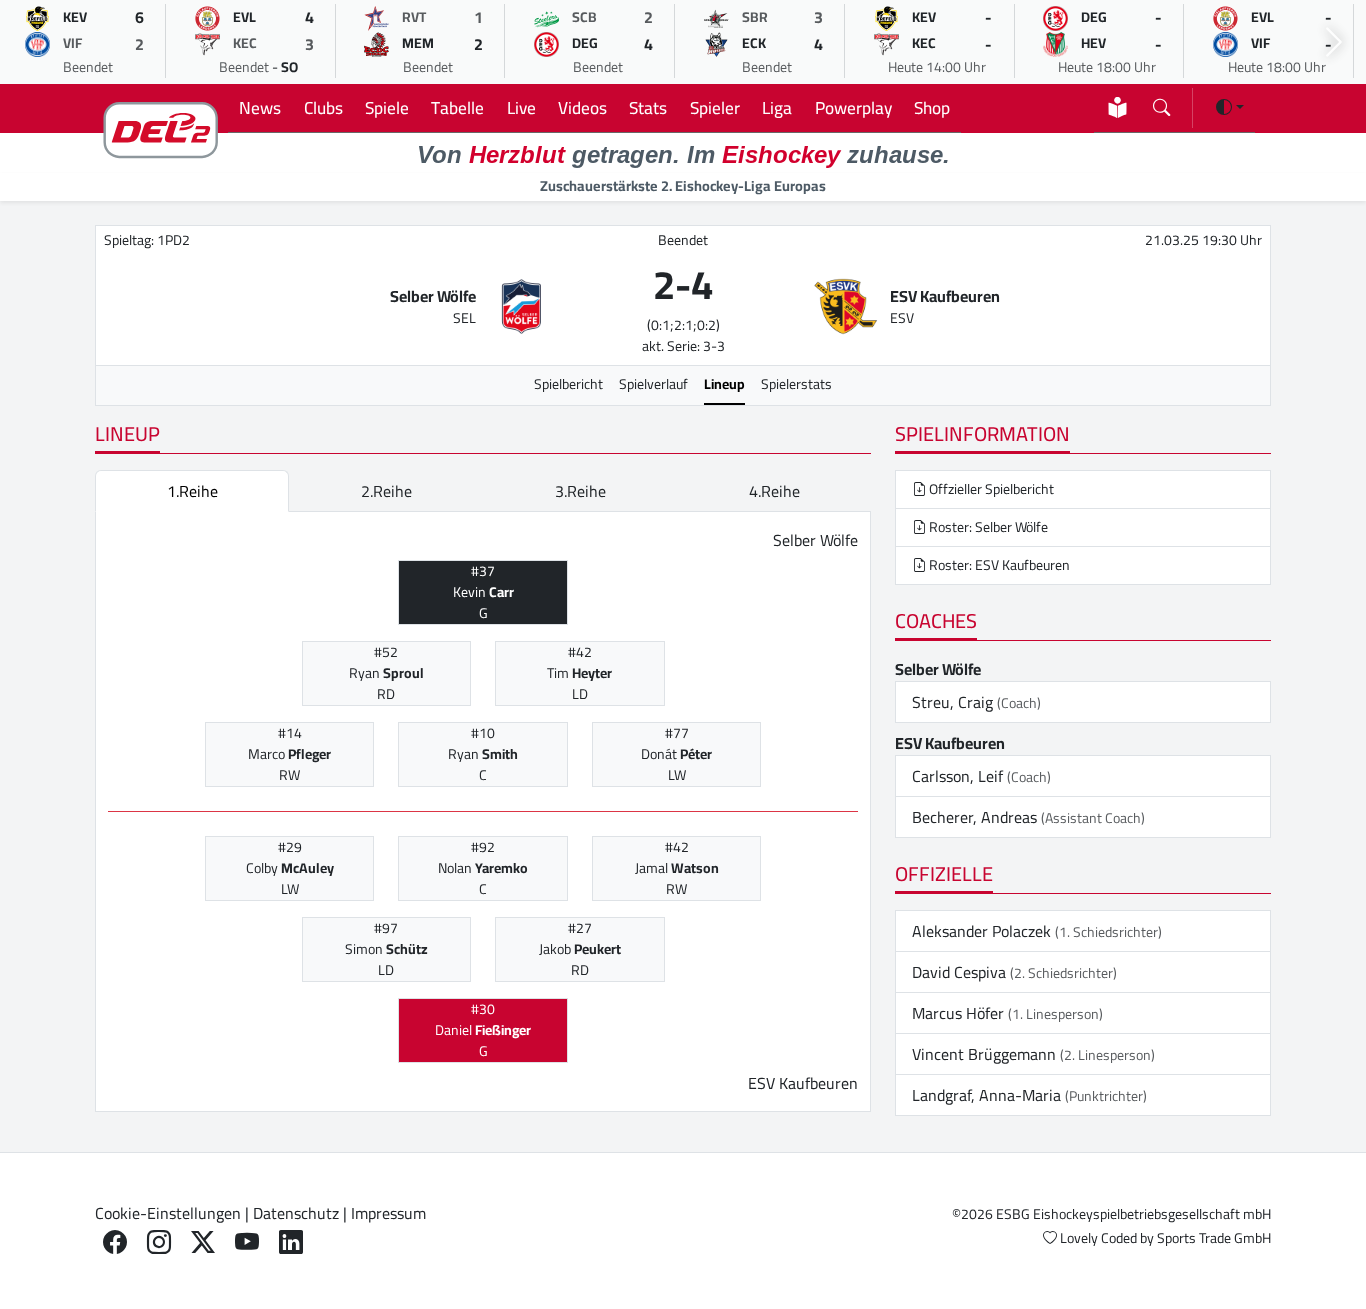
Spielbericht (568, 384)
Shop (932, 107)
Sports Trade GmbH (1214, 1238)
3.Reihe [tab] (580, 491)
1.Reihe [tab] (192, 491)
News (260, 107)
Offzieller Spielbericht (990, 489)
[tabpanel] (483, 812)
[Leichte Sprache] (1117, 107)
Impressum (388, 1213)
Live (521, 107)
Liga (777, 107)
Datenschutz (296, 1213)
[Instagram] (159, 1242)
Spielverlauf (653, 384)
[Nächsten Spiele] (1334, 42)
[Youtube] (247, 1242)
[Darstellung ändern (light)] (1230, 107)
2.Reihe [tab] (386, 491)
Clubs (323, 107)
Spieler (715, 107)
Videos (582, 107)
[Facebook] (115, 1242)
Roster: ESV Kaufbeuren (998, 565)
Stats (648, 107)
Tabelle (457, 107)
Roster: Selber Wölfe (987, 527)
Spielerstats (796, 384)
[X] (203, 1242)
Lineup (724, 384)
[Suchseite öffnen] (1161, 103)
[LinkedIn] (291, 1242)
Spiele (387, 107)
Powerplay (853, 107)
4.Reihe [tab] (774, 491)
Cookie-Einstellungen (168, 1213)
